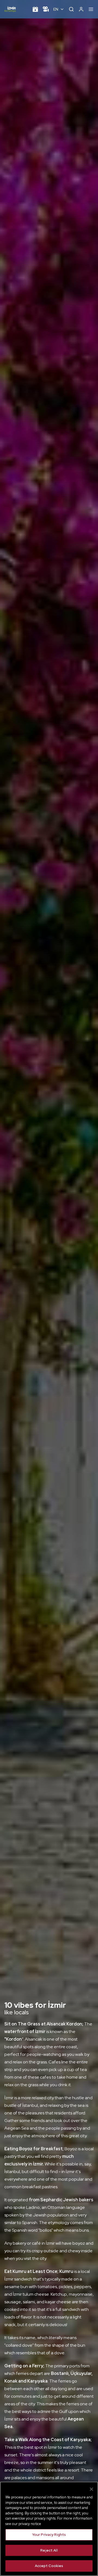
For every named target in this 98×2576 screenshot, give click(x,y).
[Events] (35, 9)
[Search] (71, 9)
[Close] (91, 2489)
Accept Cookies (49, 2566)
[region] (49, 2529)
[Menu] (91, 9)
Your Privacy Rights (49, 2535)
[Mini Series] (46, 9)
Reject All (49, 2550)
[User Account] (81, 9)
